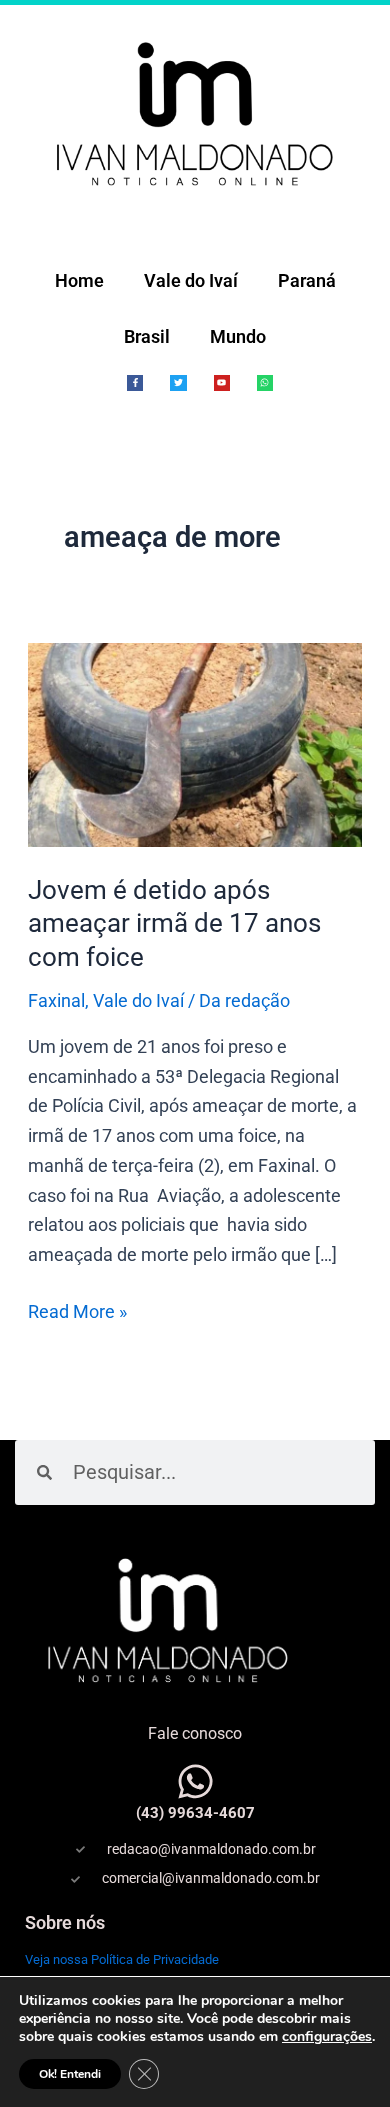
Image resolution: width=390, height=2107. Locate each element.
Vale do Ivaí (191, 280)
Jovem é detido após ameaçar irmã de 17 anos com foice (174, 924)
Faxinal (56, 1000)
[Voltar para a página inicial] (195, 112)
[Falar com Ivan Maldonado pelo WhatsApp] (195, 1781)
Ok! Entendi (70, 2074)
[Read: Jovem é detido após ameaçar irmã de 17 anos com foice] (195, 742)
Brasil (147, 336)
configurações (327, 2037)
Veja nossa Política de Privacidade (122, 1959)
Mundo (238, 336)
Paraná (307, 280)
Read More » (77, 1309)
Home (79, 280)
